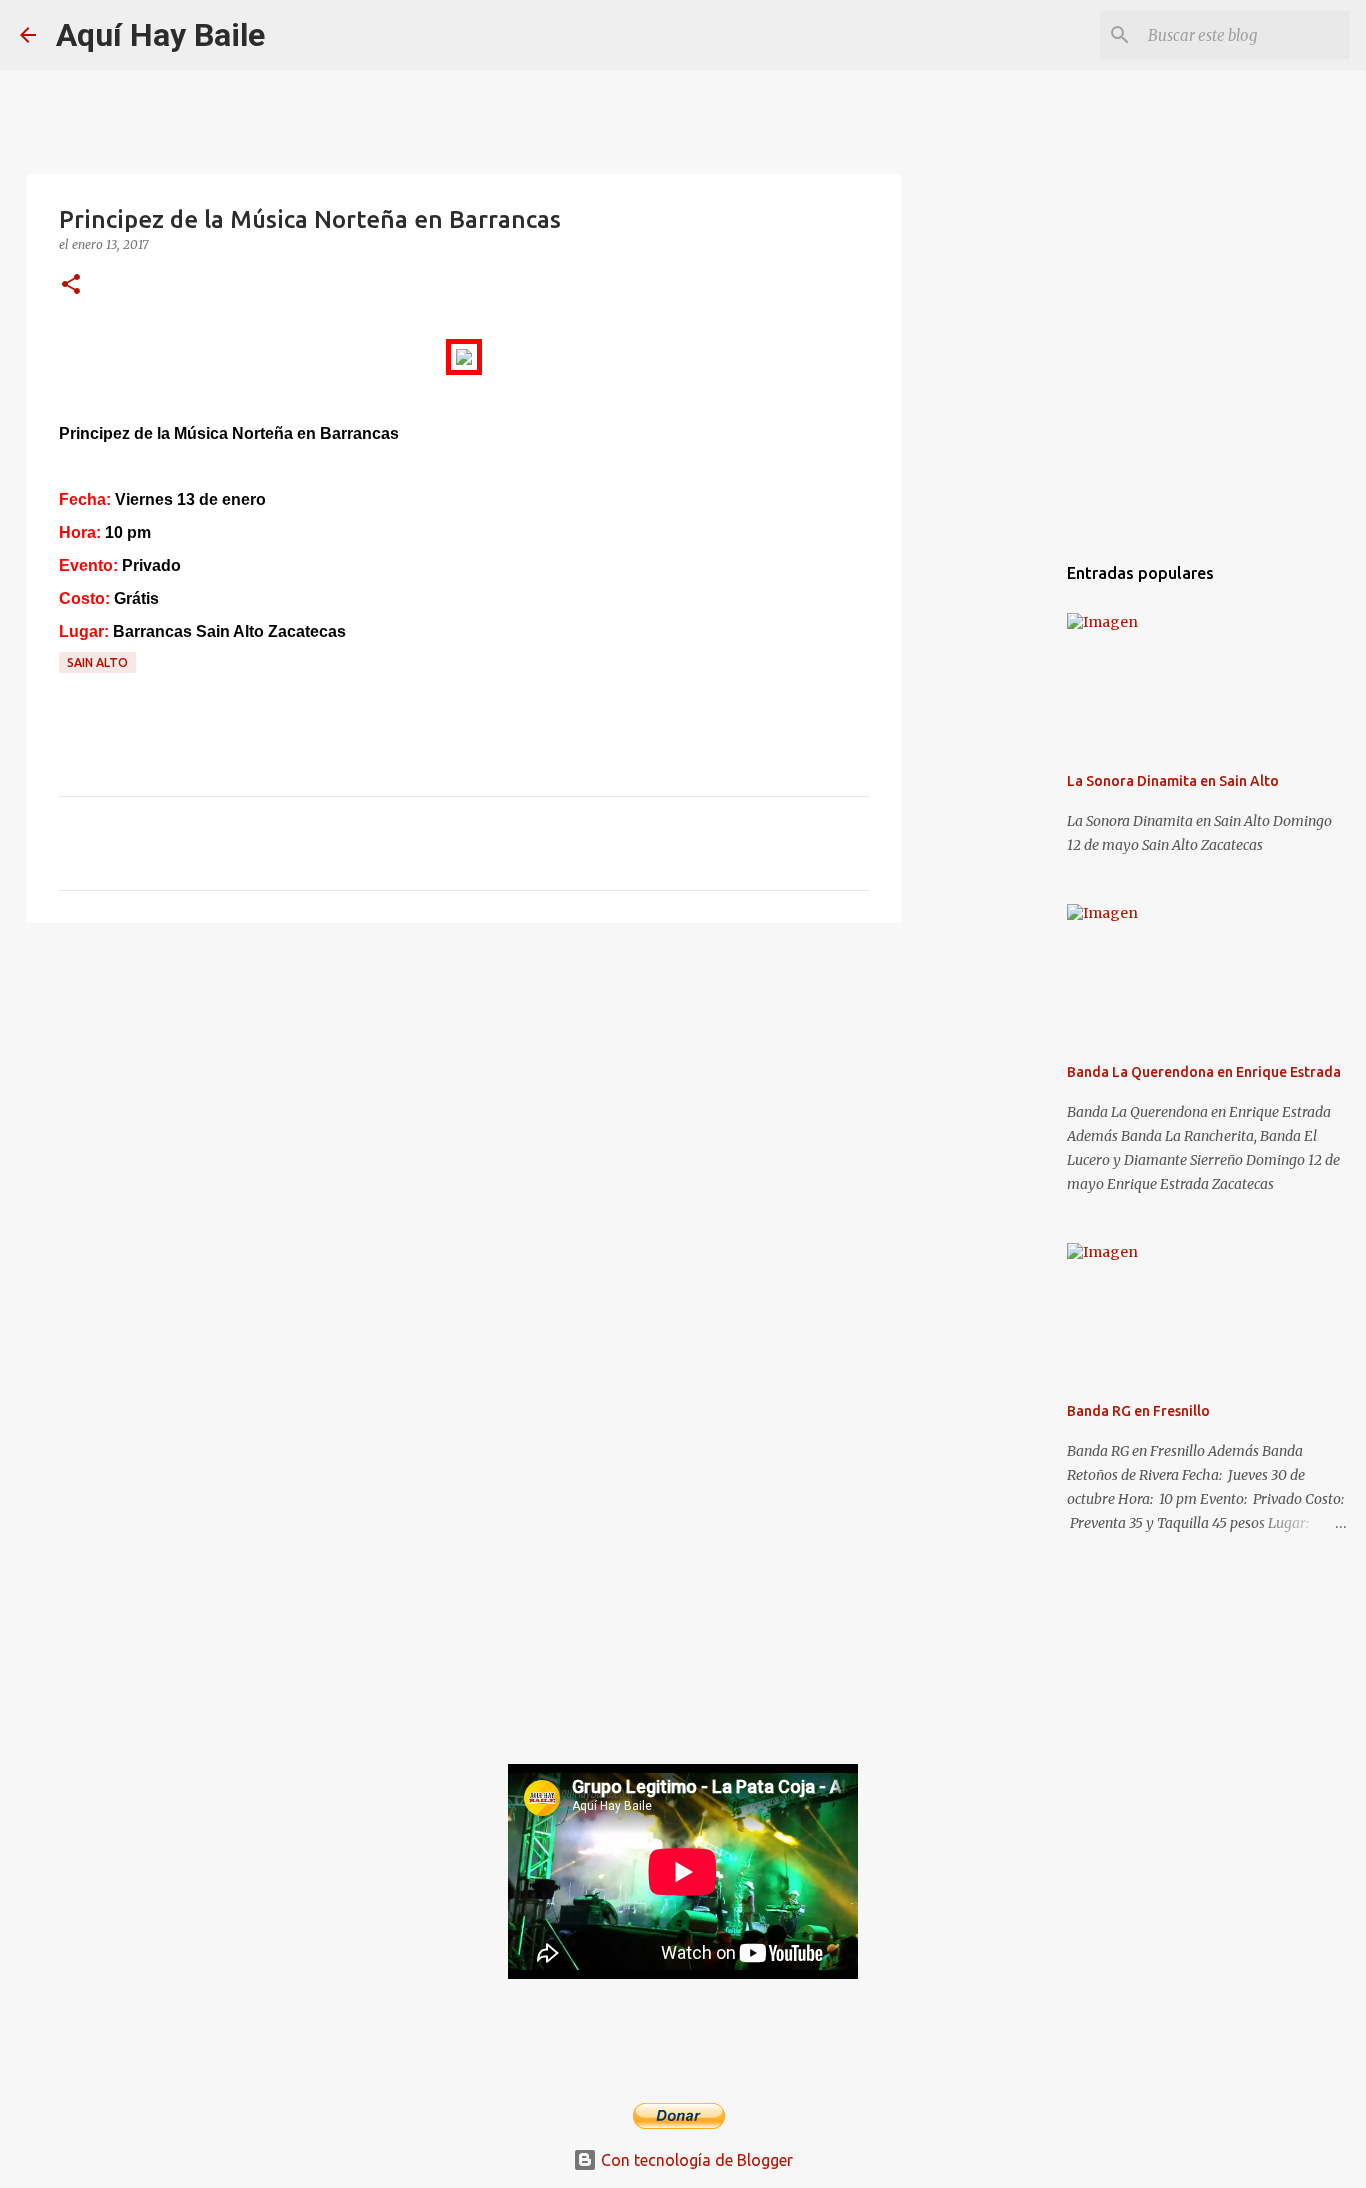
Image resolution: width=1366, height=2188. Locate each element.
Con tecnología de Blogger (695, 2160)
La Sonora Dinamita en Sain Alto (1173, 781)
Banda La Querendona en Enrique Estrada (1204, 1072)
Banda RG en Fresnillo (1138, 1411)
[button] (71, 285)
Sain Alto (97, 662)
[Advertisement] (464, 1093)
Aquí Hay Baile (160, 35)
